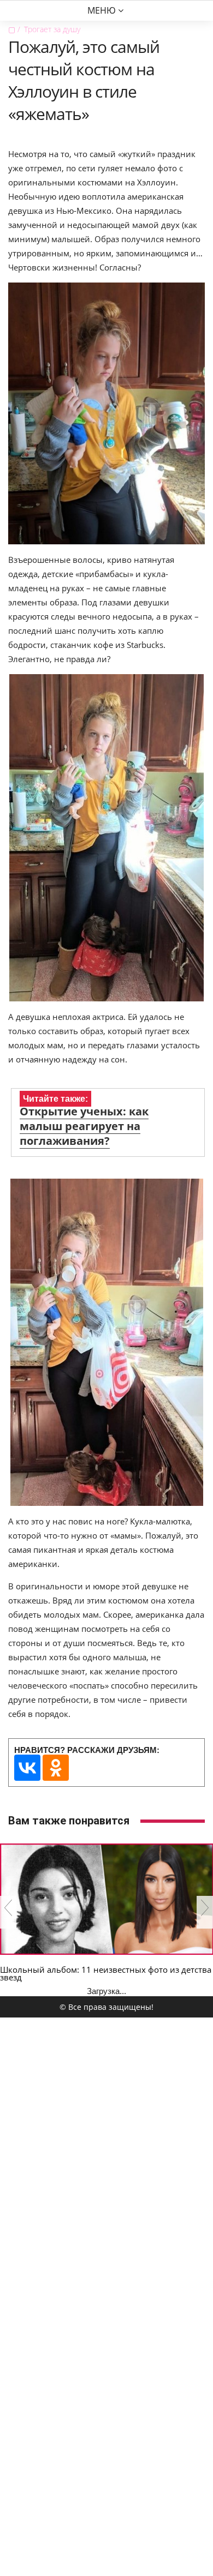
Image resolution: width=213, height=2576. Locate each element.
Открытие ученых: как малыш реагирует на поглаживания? (84, 1126)
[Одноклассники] (56, 1768)
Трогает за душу (52, 29)
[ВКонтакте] (27, 1768)
